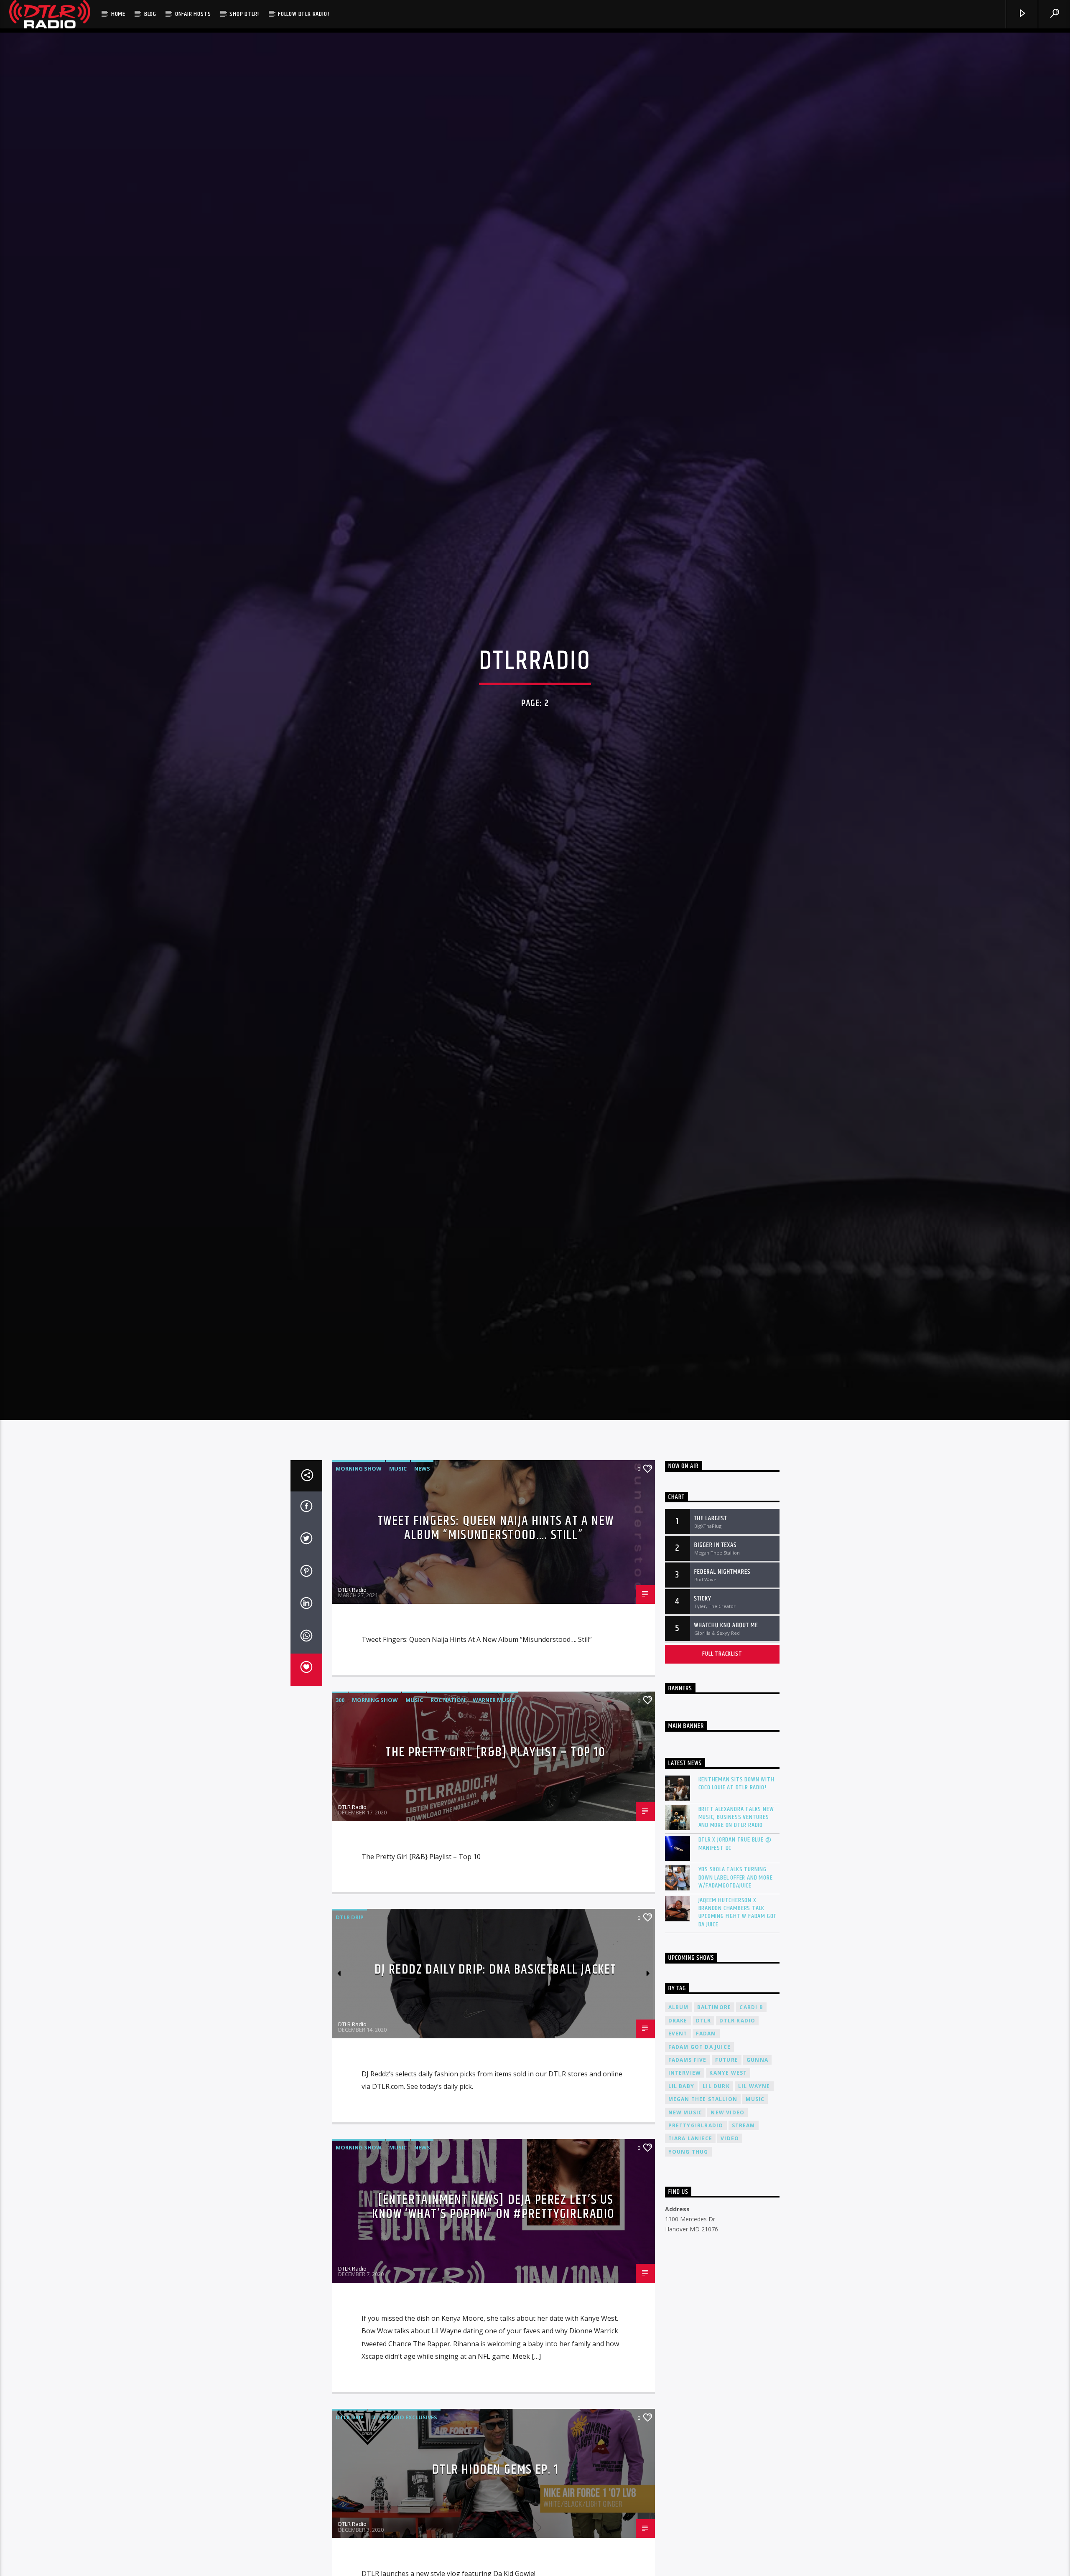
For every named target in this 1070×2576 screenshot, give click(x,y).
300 (340, 1718)
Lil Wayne (754, 2104)
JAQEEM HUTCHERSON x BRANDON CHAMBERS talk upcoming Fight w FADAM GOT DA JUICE (738, 1930)
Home (118, 14)
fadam (706, 2051)
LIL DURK (716, 2104)
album (679, 2025)
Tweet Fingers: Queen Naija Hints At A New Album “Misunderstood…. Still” (496, 1546)
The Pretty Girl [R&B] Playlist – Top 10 (495, 1770)
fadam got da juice (700, 2065)
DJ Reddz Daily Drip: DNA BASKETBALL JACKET (496, 1988)
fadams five (688, 2078)
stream (744, 2143)
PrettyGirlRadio (696, 2143)
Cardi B (751, 2025)
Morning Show (359, 1486)
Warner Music (494, 1718)
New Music (685, 2130)
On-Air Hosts (193, 14)
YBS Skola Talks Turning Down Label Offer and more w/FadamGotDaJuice (736, 1895)
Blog (150, 14)
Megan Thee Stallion (703, 2117)
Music (398, 1486)
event (678, 2051)
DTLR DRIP (350, 1935)
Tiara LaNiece (690, 2156)
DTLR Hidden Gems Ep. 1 (495, 2487)
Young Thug (688, 2170)
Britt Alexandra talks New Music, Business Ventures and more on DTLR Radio (736, 1835)
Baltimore (714, 2025)
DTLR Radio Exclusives (404, 2435)
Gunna (757, 2078)
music (755, 2117)
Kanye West (728, 2091)
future (727, 2078)
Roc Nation (448, 1718)
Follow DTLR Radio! (303, 14)
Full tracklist (722, 1672)
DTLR (704, 2039)
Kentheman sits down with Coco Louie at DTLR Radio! (736, 1801)
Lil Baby (681, 2104)
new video (727, 2130)
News (422, 1486)
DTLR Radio (352, 1608)
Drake (678, 2039)
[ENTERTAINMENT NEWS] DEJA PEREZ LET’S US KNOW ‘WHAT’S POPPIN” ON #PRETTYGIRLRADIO (493, 2225)
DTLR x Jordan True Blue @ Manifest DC (735, 1862)
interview (685, 2091)
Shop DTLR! (244, 14)
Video (730, 2156)
